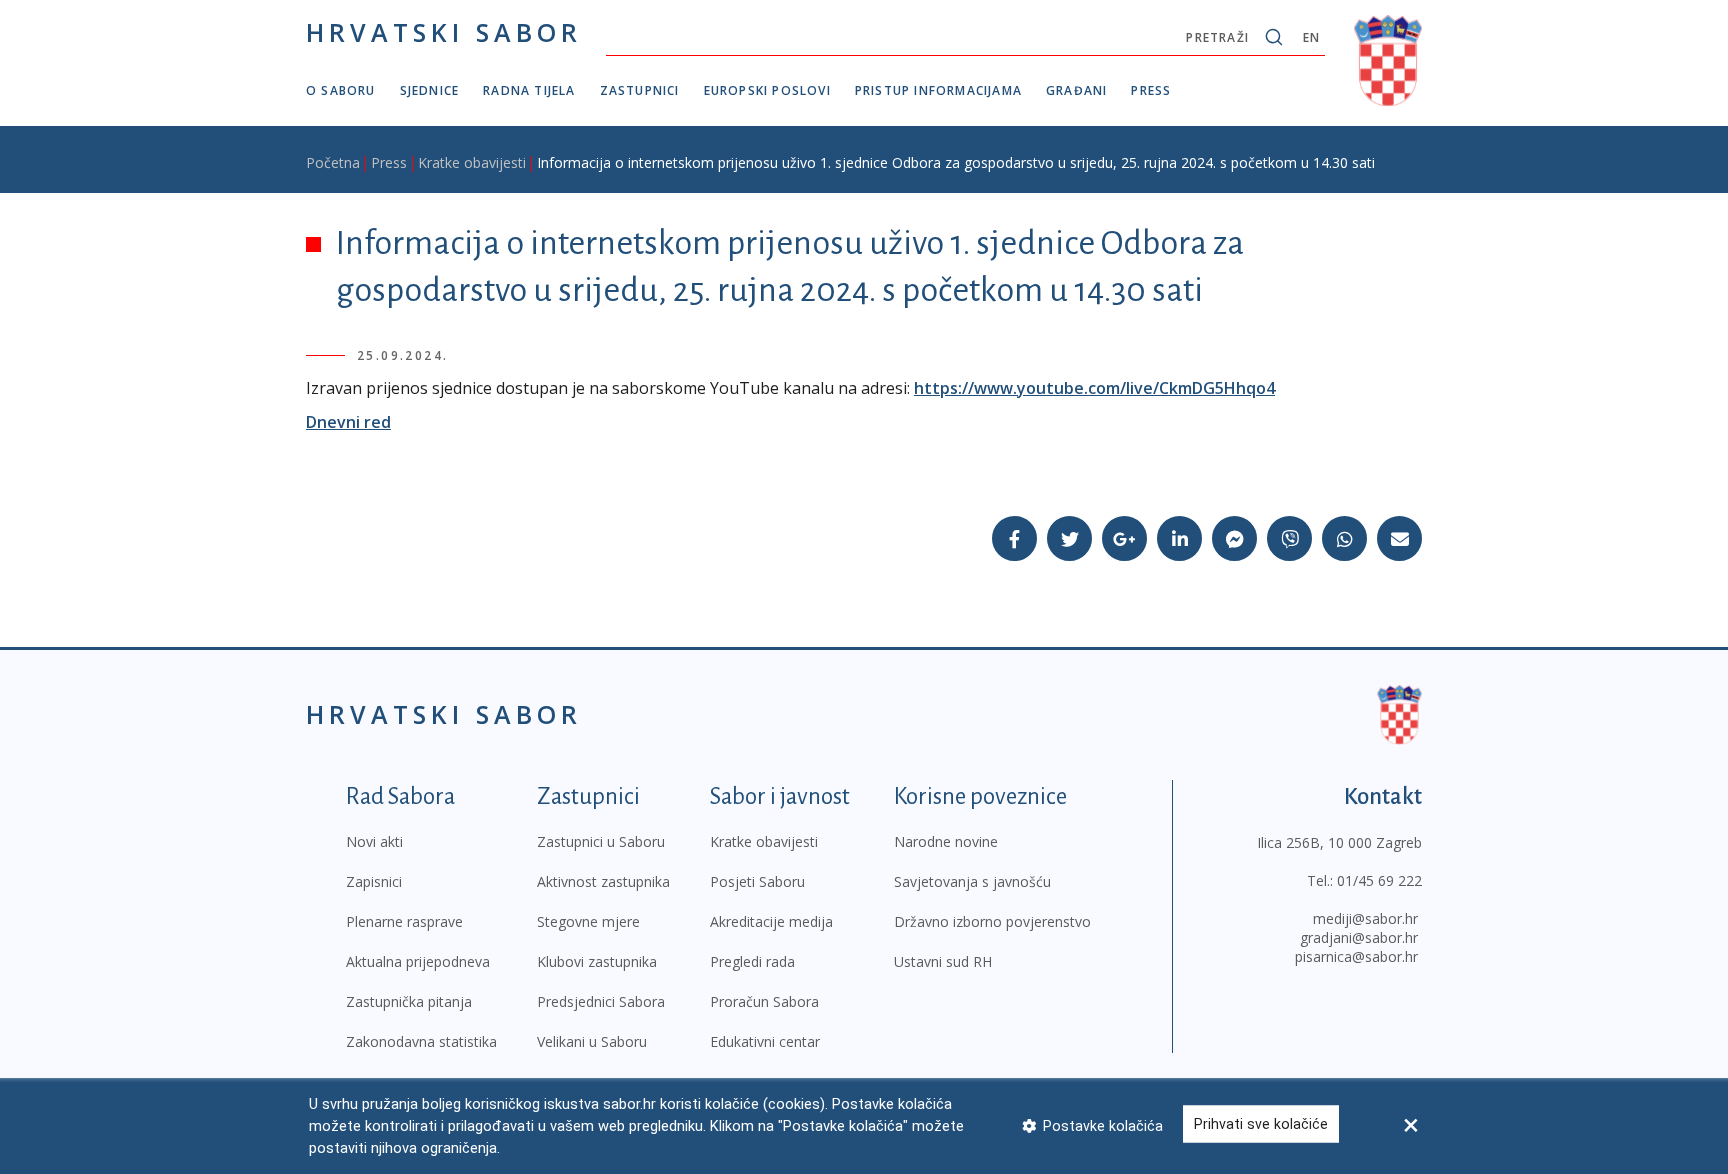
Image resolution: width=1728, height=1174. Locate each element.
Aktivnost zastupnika (603, 881)
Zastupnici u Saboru (601, 841)
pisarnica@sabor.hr (1356, 956)
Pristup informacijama (938, 90)
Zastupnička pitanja (409, 1001)
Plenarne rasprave (404, 921)
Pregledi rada (752, 961)
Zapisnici (374, 881)
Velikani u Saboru (592, 1041)
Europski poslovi (767, 90)
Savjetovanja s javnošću (972, 881)
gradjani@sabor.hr (1359, 937)
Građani (1076, 90)
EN (1311, 37)
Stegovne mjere (588, 921)
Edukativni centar (765, 1041)
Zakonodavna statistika (421, 1041)
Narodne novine (946, 841)
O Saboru (341, 90)
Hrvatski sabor (444, 32)
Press (1151, 90)
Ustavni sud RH (943, 961)
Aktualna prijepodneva (418, 961)
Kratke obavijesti (472, 162)
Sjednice (430, 90)
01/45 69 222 (1379, 880)
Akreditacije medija (771, 921)
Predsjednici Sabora (601, 1001)
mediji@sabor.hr (1365, 918)
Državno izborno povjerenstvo (992, 921)
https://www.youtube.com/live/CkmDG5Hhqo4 (1094, 388)
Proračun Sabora (764, 1001)
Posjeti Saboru (757, 881)
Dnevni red (348, 422)
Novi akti (374, 841)
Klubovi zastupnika (597, 961)
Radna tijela (529, 90)
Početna (333, 162)
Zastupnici (640, 90)
